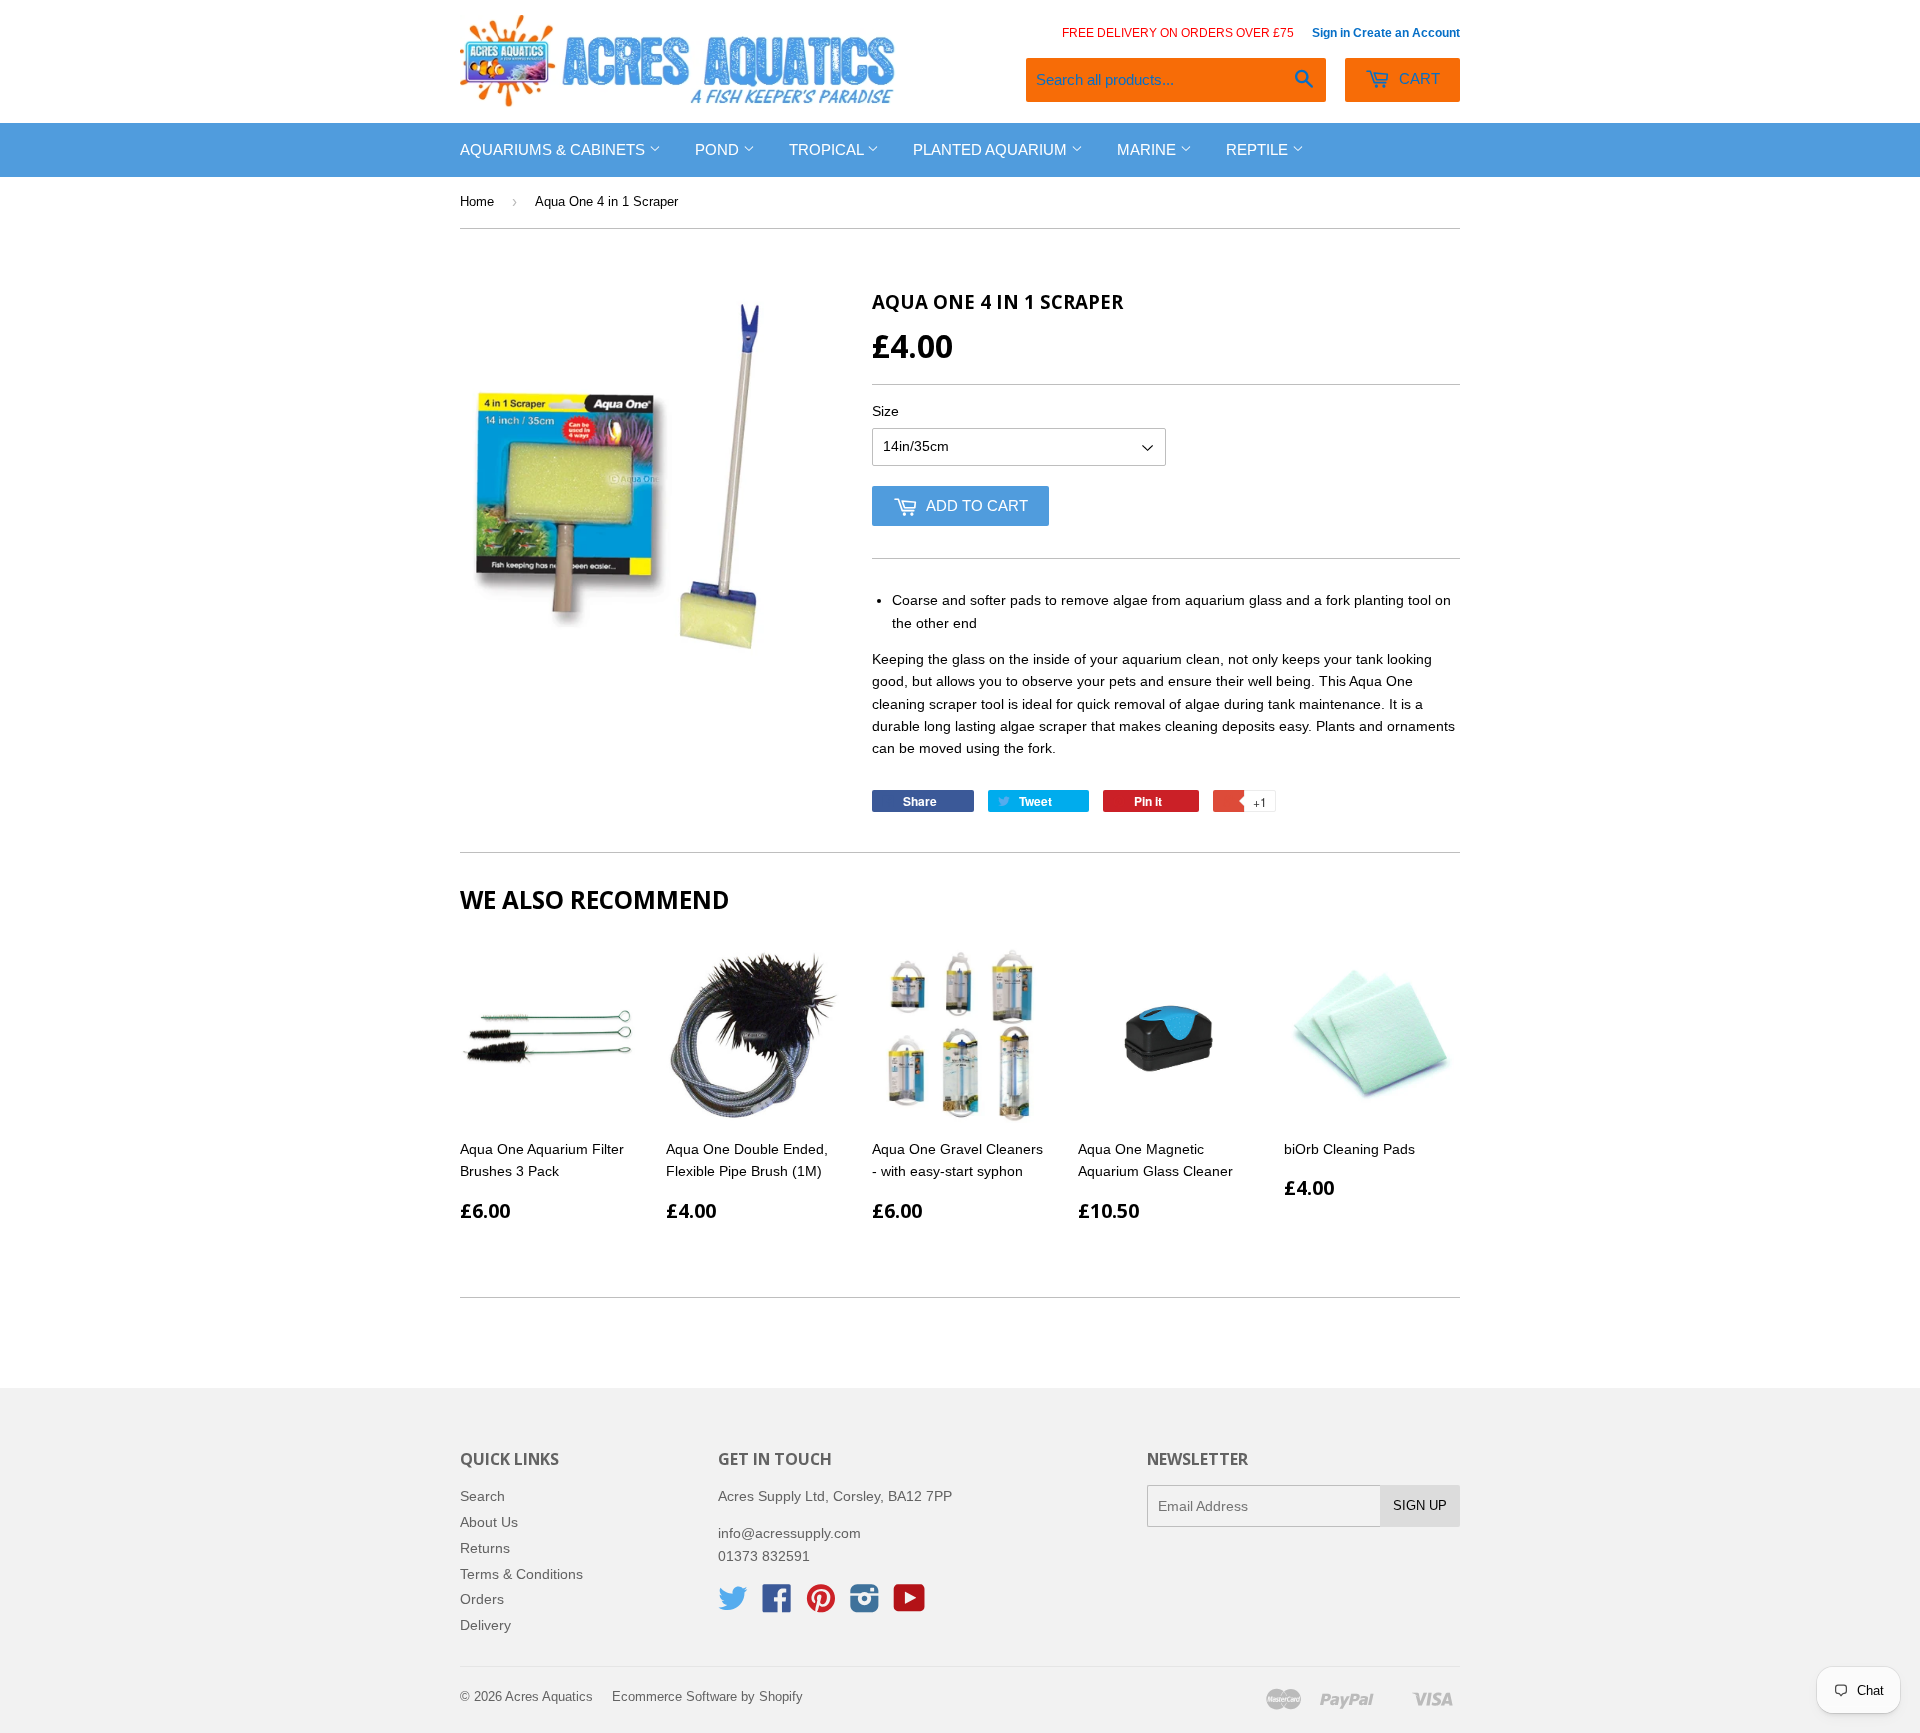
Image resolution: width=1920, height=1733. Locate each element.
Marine (1148, 149)
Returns (485, 1548)
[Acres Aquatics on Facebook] (777, 1605)
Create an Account (1406, 33)
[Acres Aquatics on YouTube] (909, 1605)
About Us (489, 1522)
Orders (482, 1599)
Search (482, 1496)
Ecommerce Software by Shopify (707, 1696)
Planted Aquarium (992, 149)
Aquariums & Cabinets (554, 149)
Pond (719, 149)
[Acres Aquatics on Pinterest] (821, 1605)
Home (477, 201)
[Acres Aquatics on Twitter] (733, 1605)
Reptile (1259, 149)
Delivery (485, 1625)
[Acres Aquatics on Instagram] (865, 1605)
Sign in (1331, 33)
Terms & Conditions (521, 1574)
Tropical (828, 149)
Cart (1417, 78)
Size (885, 411)
